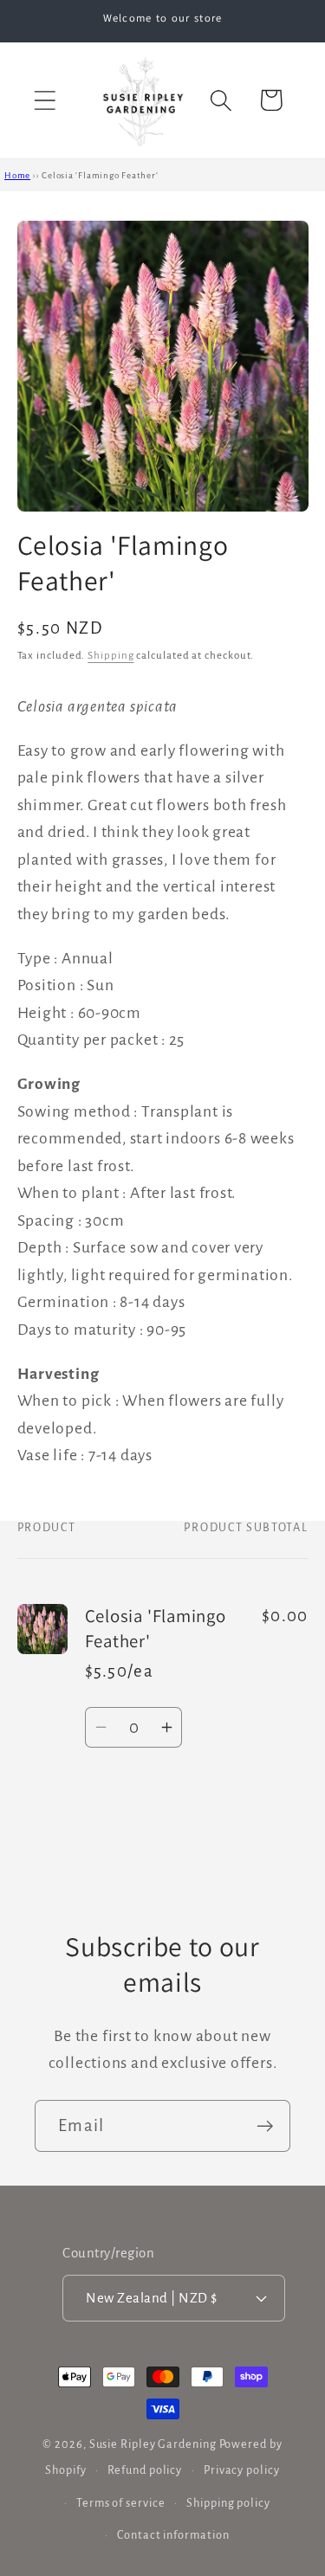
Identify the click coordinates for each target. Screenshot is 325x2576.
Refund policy (145, 2470)
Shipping (110, 656)
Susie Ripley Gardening (153, 2444)
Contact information (173, 2535)
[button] (45, 100)
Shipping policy (228, 2503)
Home (17, 175)
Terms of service (121, 2503)
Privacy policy (242, 2470)
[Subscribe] (265, 2126)
